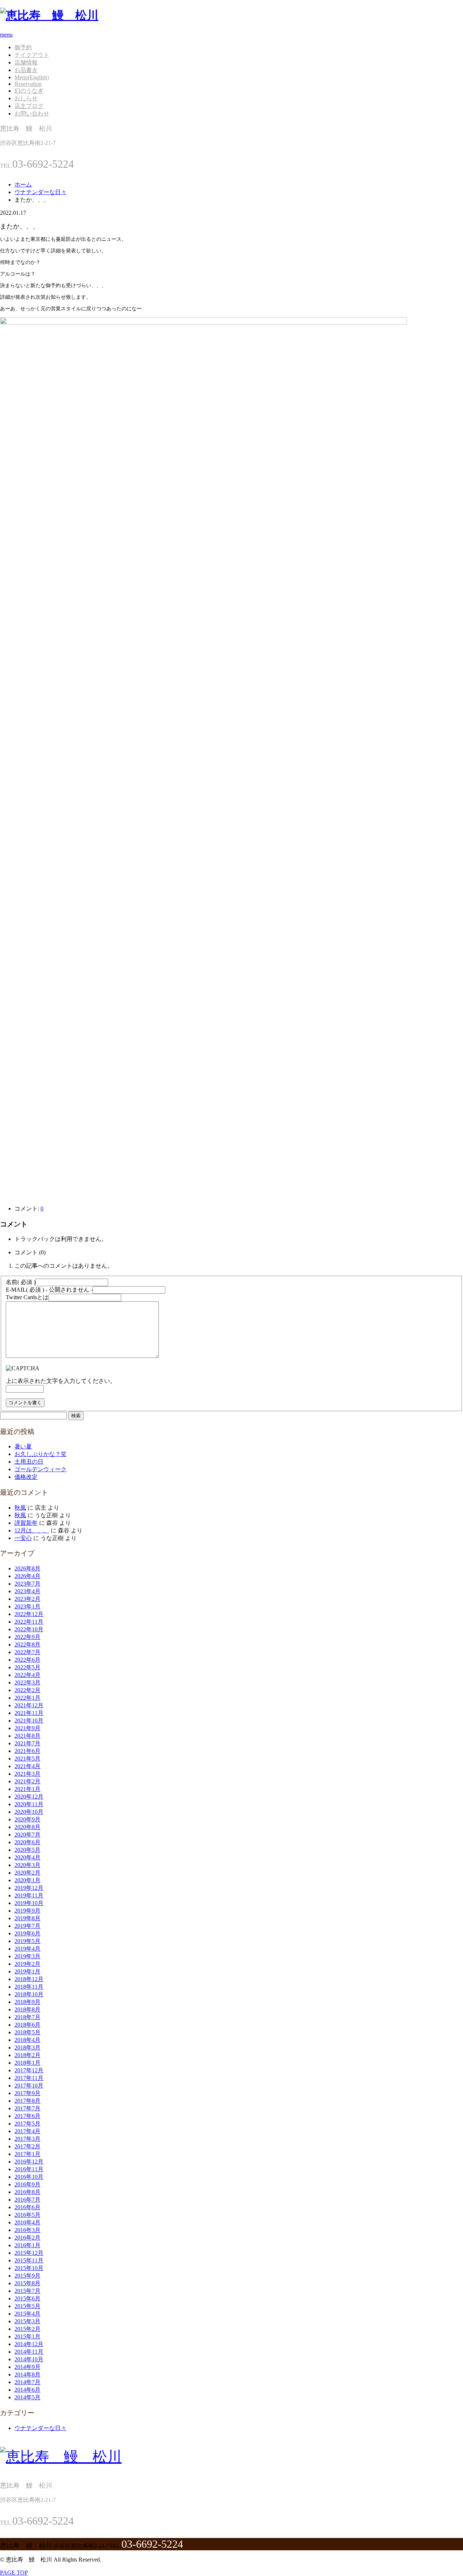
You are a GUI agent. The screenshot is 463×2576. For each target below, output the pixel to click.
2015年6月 (27, 2298)
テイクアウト (32, 55)
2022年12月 (29, 1614)
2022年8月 (27, 1644)
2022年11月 (29, 1622)
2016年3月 (27, 2230)
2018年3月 (27, 2048)
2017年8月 (27, 2101)
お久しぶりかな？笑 (41, 1454)
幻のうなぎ (29, 91)
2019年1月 (27, 1971)
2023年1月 (27, 1606)
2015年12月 (29, 2253)
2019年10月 (29, 1903)
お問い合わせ (32, 114)
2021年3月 (27, 1774)
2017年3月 (27, 2139)
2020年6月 (27, 1842)
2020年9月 (27, 1819)
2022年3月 (27, 1683)
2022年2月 (27, 1690)
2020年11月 (29, 1804)
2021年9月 (27, 1728)
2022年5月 (27, 1667)
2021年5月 (27, 1759)
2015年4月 (27, 2314)
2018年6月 (27, 2025)
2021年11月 (29, 1713)
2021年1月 (27, 1789)
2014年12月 (29, 2344)
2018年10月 (29, 1994)
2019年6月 (27, 1933)
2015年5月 (27, 2306)
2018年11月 (29, 1987)
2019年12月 (29, 1888)
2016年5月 (27, 2215)
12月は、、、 (32, 1530)
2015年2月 (27, 2329)
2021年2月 (27, 1781)
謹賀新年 (26, 1523)
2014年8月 (27, 2374)
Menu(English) (32, 77)
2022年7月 (27, 1652)
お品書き (26, 70)
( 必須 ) (21, 1282)
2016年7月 (27, 2200)
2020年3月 (27, 1865)
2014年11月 (29, 2352)
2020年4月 (27, 1857)
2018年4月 (27, 2040)
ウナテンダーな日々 (41, 2428)
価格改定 (26, 1477)
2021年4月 (27, 1766)
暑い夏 (23, 1446)
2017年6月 (27, 2116)
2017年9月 (27, 2093)
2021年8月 (27, 1736)
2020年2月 (27, 1873)
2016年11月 (29, 2169)
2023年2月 (27, 1599)
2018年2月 (27, 2055)
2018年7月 (27, 2017)
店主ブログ (29, 106)
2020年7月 (27, 1835)
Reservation (28, 84)
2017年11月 (29, 2078)
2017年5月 (27, 2124)
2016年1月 (27, 2245)
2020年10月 (29, 1812)
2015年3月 (27, 2321)
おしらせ (26, 98)
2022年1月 (27, 1698)
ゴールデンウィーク (41, 1469)
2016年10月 (29, 2177)
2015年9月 (27, 2276)
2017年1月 (27, 2154)
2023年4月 (27, 1591)
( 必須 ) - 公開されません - (49, 1290)
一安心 (23, 1538)
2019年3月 (27, 1956)
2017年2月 (27, 2146)
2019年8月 (27, 1918)
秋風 (20, 1508)
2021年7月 (27, 1743)
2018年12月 (29, 1979)
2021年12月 (29, 1705)
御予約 (23, 47)
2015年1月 (27, 2336)
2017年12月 (29, 2070)
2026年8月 (27, 1568)
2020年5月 (27, 1850)
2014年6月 (27, 2390)
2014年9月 (27, 2367)
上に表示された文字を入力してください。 (61, 1381)
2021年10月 (29, 1721)
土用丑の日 (29, 1462)
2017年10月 (29, 2086)
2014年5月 (27, 2397)
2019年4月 (27, 1949)
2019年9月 (27, 1911)
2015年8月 (27, 2283)
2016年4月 (27, 2222)
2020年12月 (29, 1797)
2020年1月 (27, 1880)
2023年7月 (27, 1584)
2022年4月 (27, 1675)
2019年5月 (27, 1941)
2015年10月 (29, 2268)
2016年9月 (27, 2184)
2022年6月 (27, 1660)
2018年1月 (27, 2063)
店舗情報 (26, 62)
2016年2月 (27, 2238)
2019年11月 (29, 1895)
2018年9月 (27, 2002)
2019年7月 (27, 1926)
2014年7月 (27, 2382)
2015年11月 (29, 2260)
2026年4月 (27, 1576)
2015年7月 (27, 2291)
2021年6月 (27, 1751)
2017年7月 (27, 2108)
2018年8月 (27, 2009)
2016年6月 (27, 2207)
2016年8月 (27, 2192)
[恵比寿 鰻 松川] (49, 15)
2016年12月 (29, 2162)
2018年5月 (27, 2032)
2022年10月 (29, 1629)
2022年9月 (27, 1637)
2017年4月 (27, 2131)
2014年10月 (29, 2359)
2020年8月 (27, 1827)
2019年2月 (27, 1964)
